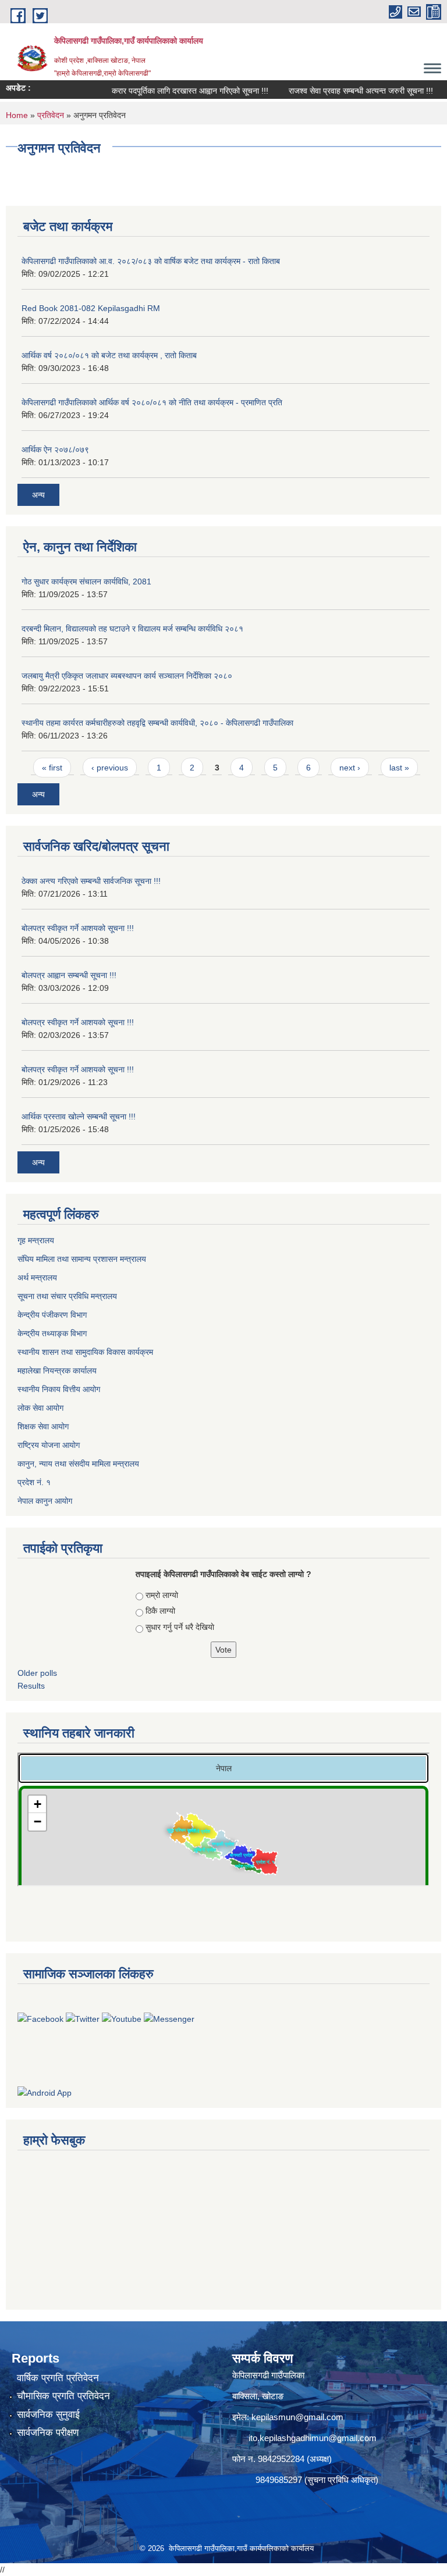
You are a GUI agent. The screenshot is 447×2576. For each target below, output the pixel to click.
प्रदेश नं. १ (35, 1482)
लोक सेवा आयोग (42, 1408)
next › (350, 768)
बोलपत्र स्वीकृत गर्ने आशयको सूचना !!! (78, 928)
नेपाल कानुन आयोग (46, 1501)
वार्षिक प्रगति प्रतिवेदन (58, 2378)
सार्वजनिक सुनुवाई (48, 2415)
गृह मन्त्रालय (37, 1240)
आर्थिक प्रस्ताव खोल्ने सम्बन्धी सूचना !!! (79, 1116)
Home (17, 115)
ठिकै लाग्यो (160, 1611)
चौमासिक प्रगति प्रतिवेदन (63, 2396)
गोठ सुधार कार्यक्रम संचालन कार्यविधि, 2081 (86, 581)
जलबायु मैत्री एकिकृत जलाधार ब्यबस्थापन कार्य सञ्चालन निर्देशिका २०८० (127, 676)
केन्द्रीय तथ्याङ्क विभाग (52, 1333)
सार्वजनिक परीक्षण (48, 2433)
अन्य (38, 495)
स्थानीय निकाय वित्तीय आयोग (60, 1389)
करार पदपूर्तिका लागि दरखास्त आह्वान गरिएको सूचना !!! (173, 91)
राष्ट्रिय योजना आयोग (50, 1445)
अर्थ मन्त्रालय (38, 1278)
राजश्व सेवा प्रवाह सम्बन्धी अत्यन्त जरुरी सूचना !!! (344, 91)
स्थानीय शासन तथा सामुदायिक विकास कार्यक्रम (86, 1352)
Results (31, 1686)
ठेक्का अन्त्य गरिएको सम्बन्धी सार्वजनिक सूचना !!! (91, 881)
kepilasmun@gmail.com (297, 2417)
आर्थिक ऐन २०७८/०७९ (55, 449)
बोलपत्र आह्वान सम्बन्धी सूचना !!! (69, 975)
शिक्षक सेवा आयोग (44, 1426)
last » (399, 768)
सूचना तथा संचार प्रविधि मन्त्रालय (68, 1296)
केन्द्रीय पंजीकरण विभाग (53, 1315)
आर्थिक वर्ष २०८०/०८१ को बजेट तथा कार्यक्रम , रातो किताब (109, 355)
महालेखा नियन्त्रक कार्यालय (58, 1371)
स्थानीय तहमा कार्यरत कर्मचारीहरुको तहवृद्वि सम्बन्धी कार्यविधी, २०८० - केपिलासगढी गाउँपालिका (157, 723)
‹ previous (110, 768)
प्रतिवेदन (51, 115)
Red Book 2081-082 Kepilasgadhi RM (91, 308)
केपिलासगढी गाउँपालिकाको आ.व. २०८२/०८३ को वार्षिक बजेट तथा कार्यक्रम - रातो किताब (151, 261)
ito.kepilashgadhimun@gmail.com (313, 2438)
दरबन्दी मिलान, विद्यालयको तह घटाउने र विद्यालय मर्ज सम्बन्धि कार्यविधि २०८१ (132, 629)
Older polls (37, 1673)
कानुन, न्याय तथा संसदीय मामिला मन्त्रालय (78, 1464)
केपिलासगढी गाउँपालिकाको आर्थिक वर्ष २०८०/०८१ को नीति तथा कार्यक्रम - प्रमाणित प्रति (152, 402)
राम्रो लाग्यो (162, 1595)
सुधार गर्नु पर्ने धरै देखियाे (180, 1627)
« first (52, 768)
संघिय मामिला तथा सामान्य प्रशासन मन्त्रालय (83, 1259)
